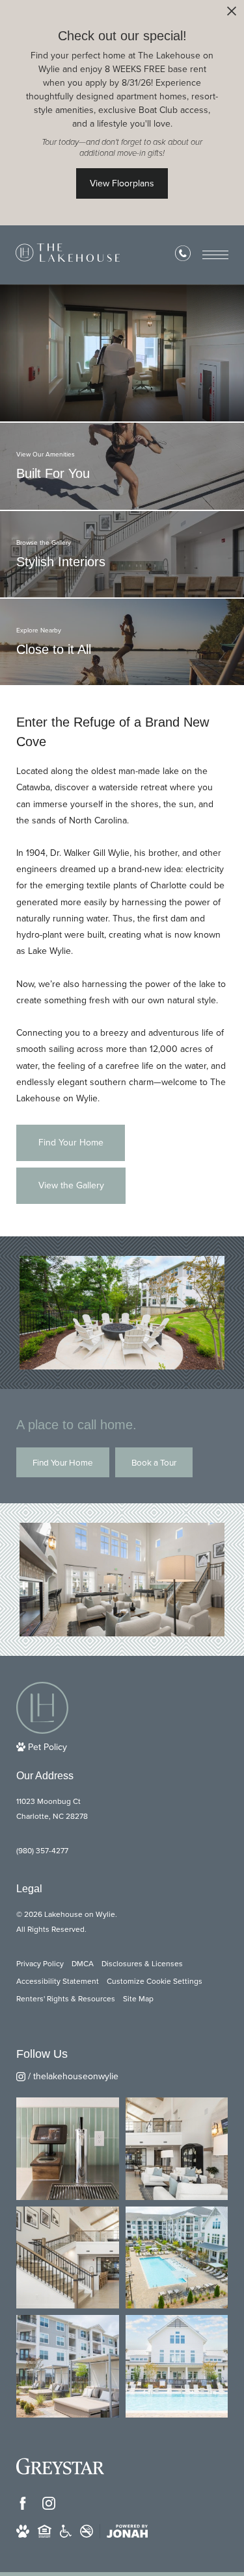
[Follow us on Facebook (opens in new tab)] (23, 2503)
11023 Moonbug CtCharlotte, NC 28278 (52, 1809)
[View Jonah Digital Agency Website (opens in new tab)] (127, 2531)
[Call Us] (183, 256)
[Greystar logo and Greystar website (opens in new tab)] (60, 2466)
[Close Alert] (232, 15)
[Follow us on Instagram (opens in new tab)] (49, 2503)
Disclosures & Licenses (142, 1964)
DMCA (83, 1964)
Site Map (138, 1999)
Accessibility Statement (58, 1981)
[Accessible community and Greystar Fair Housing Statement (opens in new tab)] (66, 2531)
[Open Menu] (215, 255)
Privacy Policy (40, 1964)
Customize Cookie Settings (155, 1981)
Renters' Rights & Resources (66, 1999)
